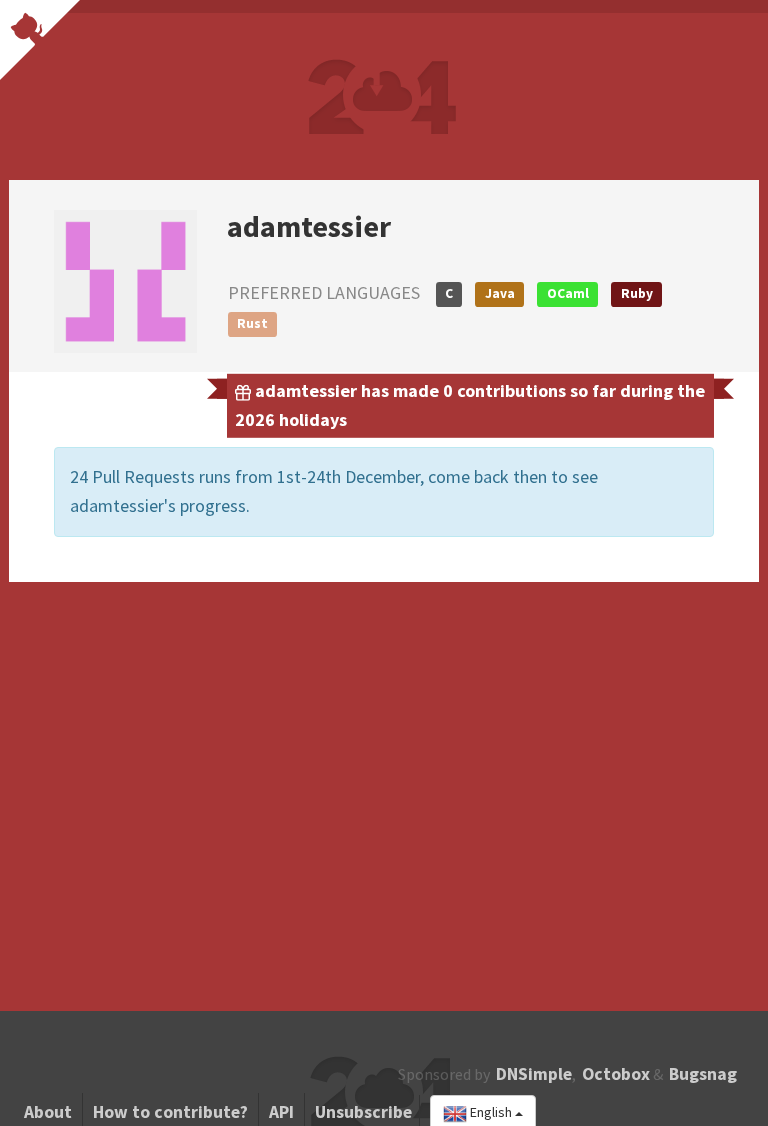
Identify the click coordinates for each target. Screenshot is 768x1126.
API (281, 1112)
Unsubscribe (363, 1112)
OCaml (568, 293)
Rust (252, 323)
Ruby (637, 293)
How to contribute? (170, 1112)
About (48, 1112)
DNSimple (534, 1074)
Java (500, 293)
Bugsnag (703, 1074)
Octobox (616, 1074)
